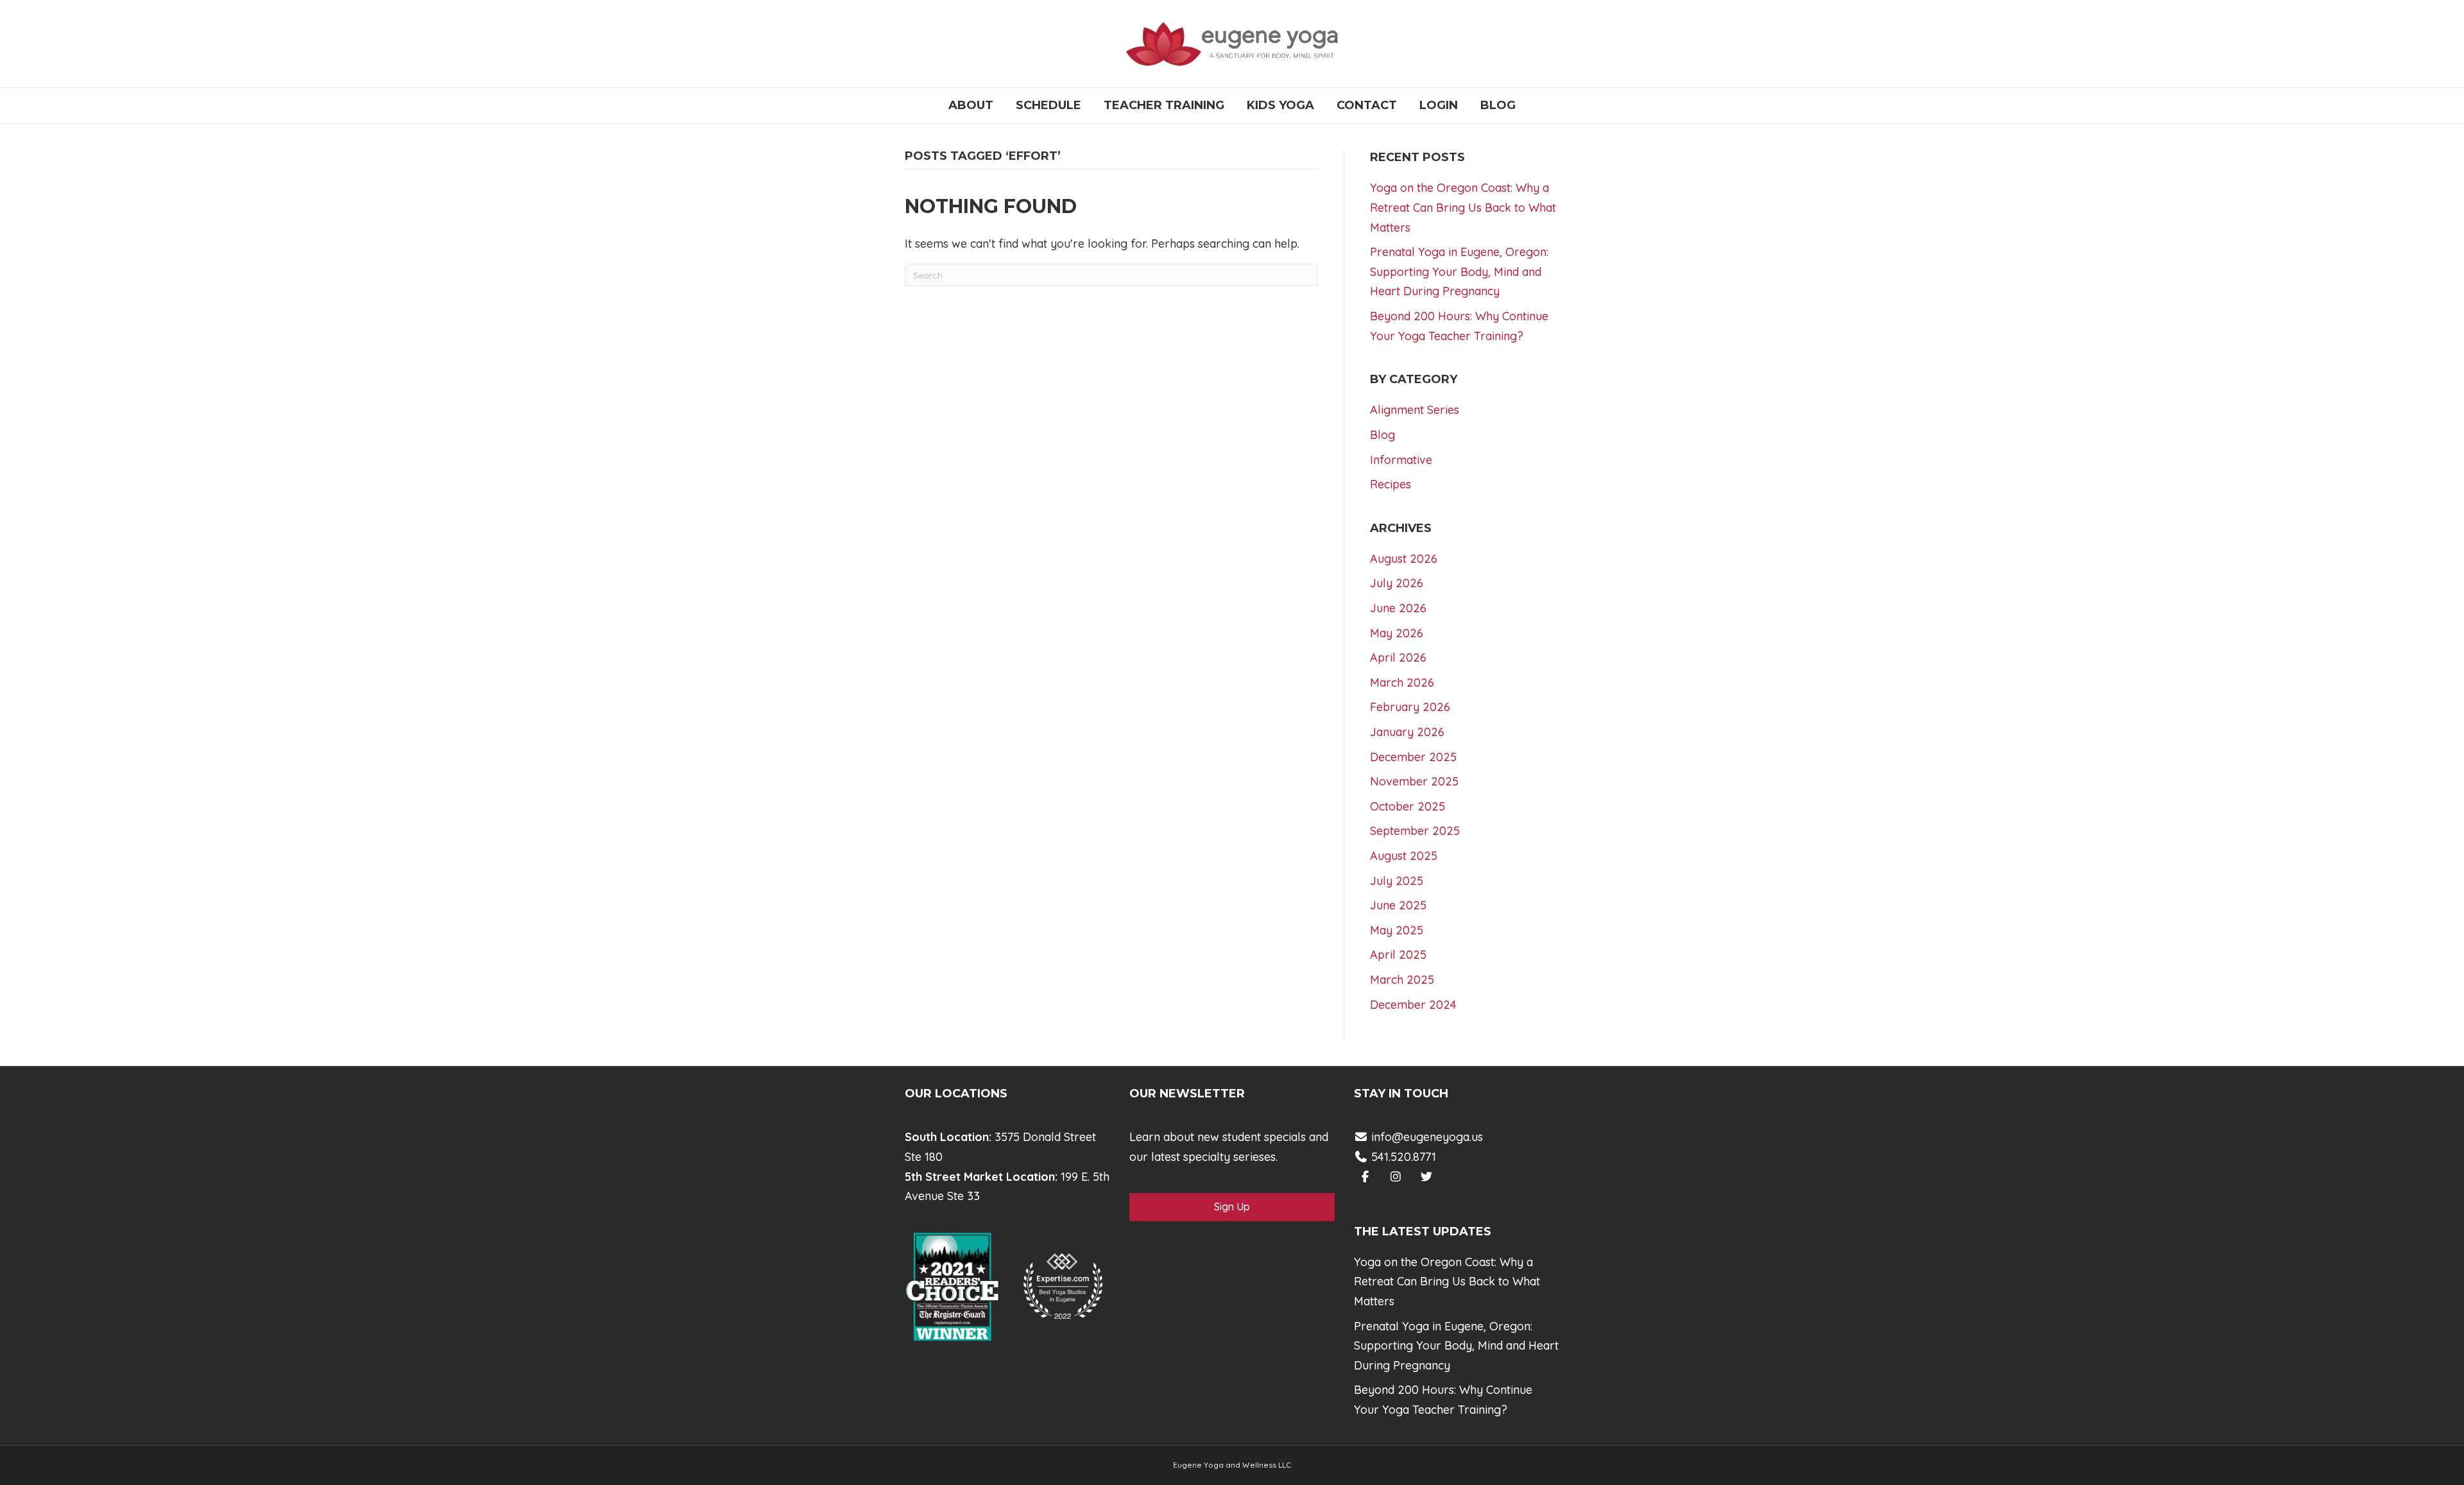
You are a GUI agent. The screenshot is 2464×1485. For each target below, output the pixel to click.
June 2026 (1398, 608)
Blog (1498, 105)
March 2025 (1402, 980)
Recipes (1390, 484)
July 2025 (1397, 881)
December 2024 (1413, 1005)
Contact (1367, 105)
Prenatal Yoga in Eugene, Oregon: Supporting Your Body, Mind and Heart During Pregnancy (1459, 271)
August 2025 (1404, 856)
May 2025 (1397, 930)
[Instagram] (1396, 1177)
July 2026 (1397, 583)
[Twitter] (1427, 1177)
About (971, 105)
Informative (1401, 460)
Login (1439, 105)
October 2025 (1407, 806)
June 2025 (1398, 905)
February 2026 (1410, 707)
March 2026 (1402, 682)
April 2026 (1398, 657)
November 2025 (1414, 781)
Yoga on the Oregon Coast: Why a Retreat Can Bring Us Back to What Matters (1463, 207)
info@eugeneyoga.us (1427, 1137)
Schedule (1048, 105)
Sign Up (1232, 1206)
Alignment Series (1415, 410)
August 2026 (1404, 559)
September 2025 (1415, 831)
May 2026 (1397, 633)
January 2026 (1407, 732)
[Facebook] (1365, 1177)
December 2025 (1413, 757)
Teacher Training (1164, 105)
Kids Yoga (1280, 105)
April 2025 (1398, 955)
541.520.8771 (1402, 1157)
